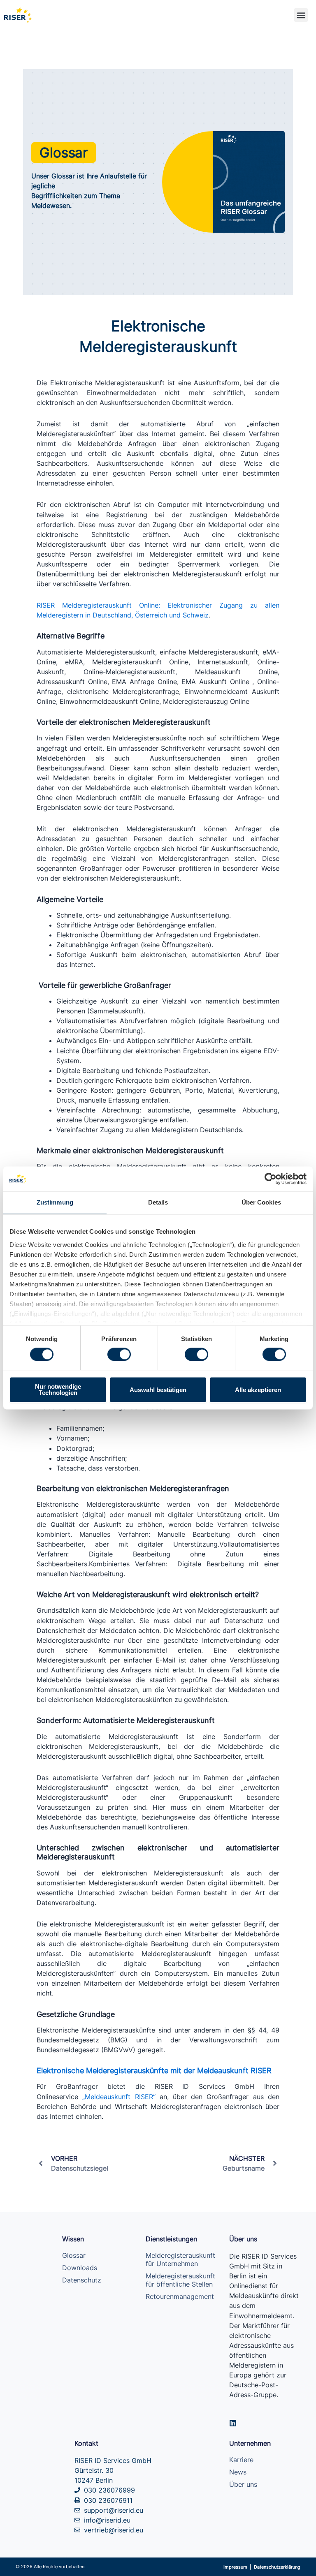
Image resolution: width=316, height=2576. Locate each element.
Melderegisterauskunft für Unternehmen (180, 2259)
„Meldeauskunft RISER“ (119, 2097)
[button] (301, 15)
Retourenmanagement (180, 2296)
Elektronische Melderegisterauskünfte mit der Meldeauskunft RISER (154, 2070)
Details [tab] (158, 1202)
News (238, 2472)
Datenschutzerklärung (277, 2567)
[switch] (119, 1354)
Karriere (241, 2460)
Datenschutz (82, 2280)
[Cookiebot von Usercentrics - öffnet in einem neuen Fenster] (271, 1179)
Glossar (74, 2255)
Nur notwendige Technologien (58, 1390)
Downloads (80, 2268)
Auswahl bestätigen (158, 1390)
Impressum (235, 2567)
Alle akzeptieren (258, 1390)
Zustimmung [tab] (55, 1202)
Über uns (243, 2484)
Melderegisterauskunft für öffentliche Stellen (180, 2280)
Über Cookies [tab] (261, 1202)
